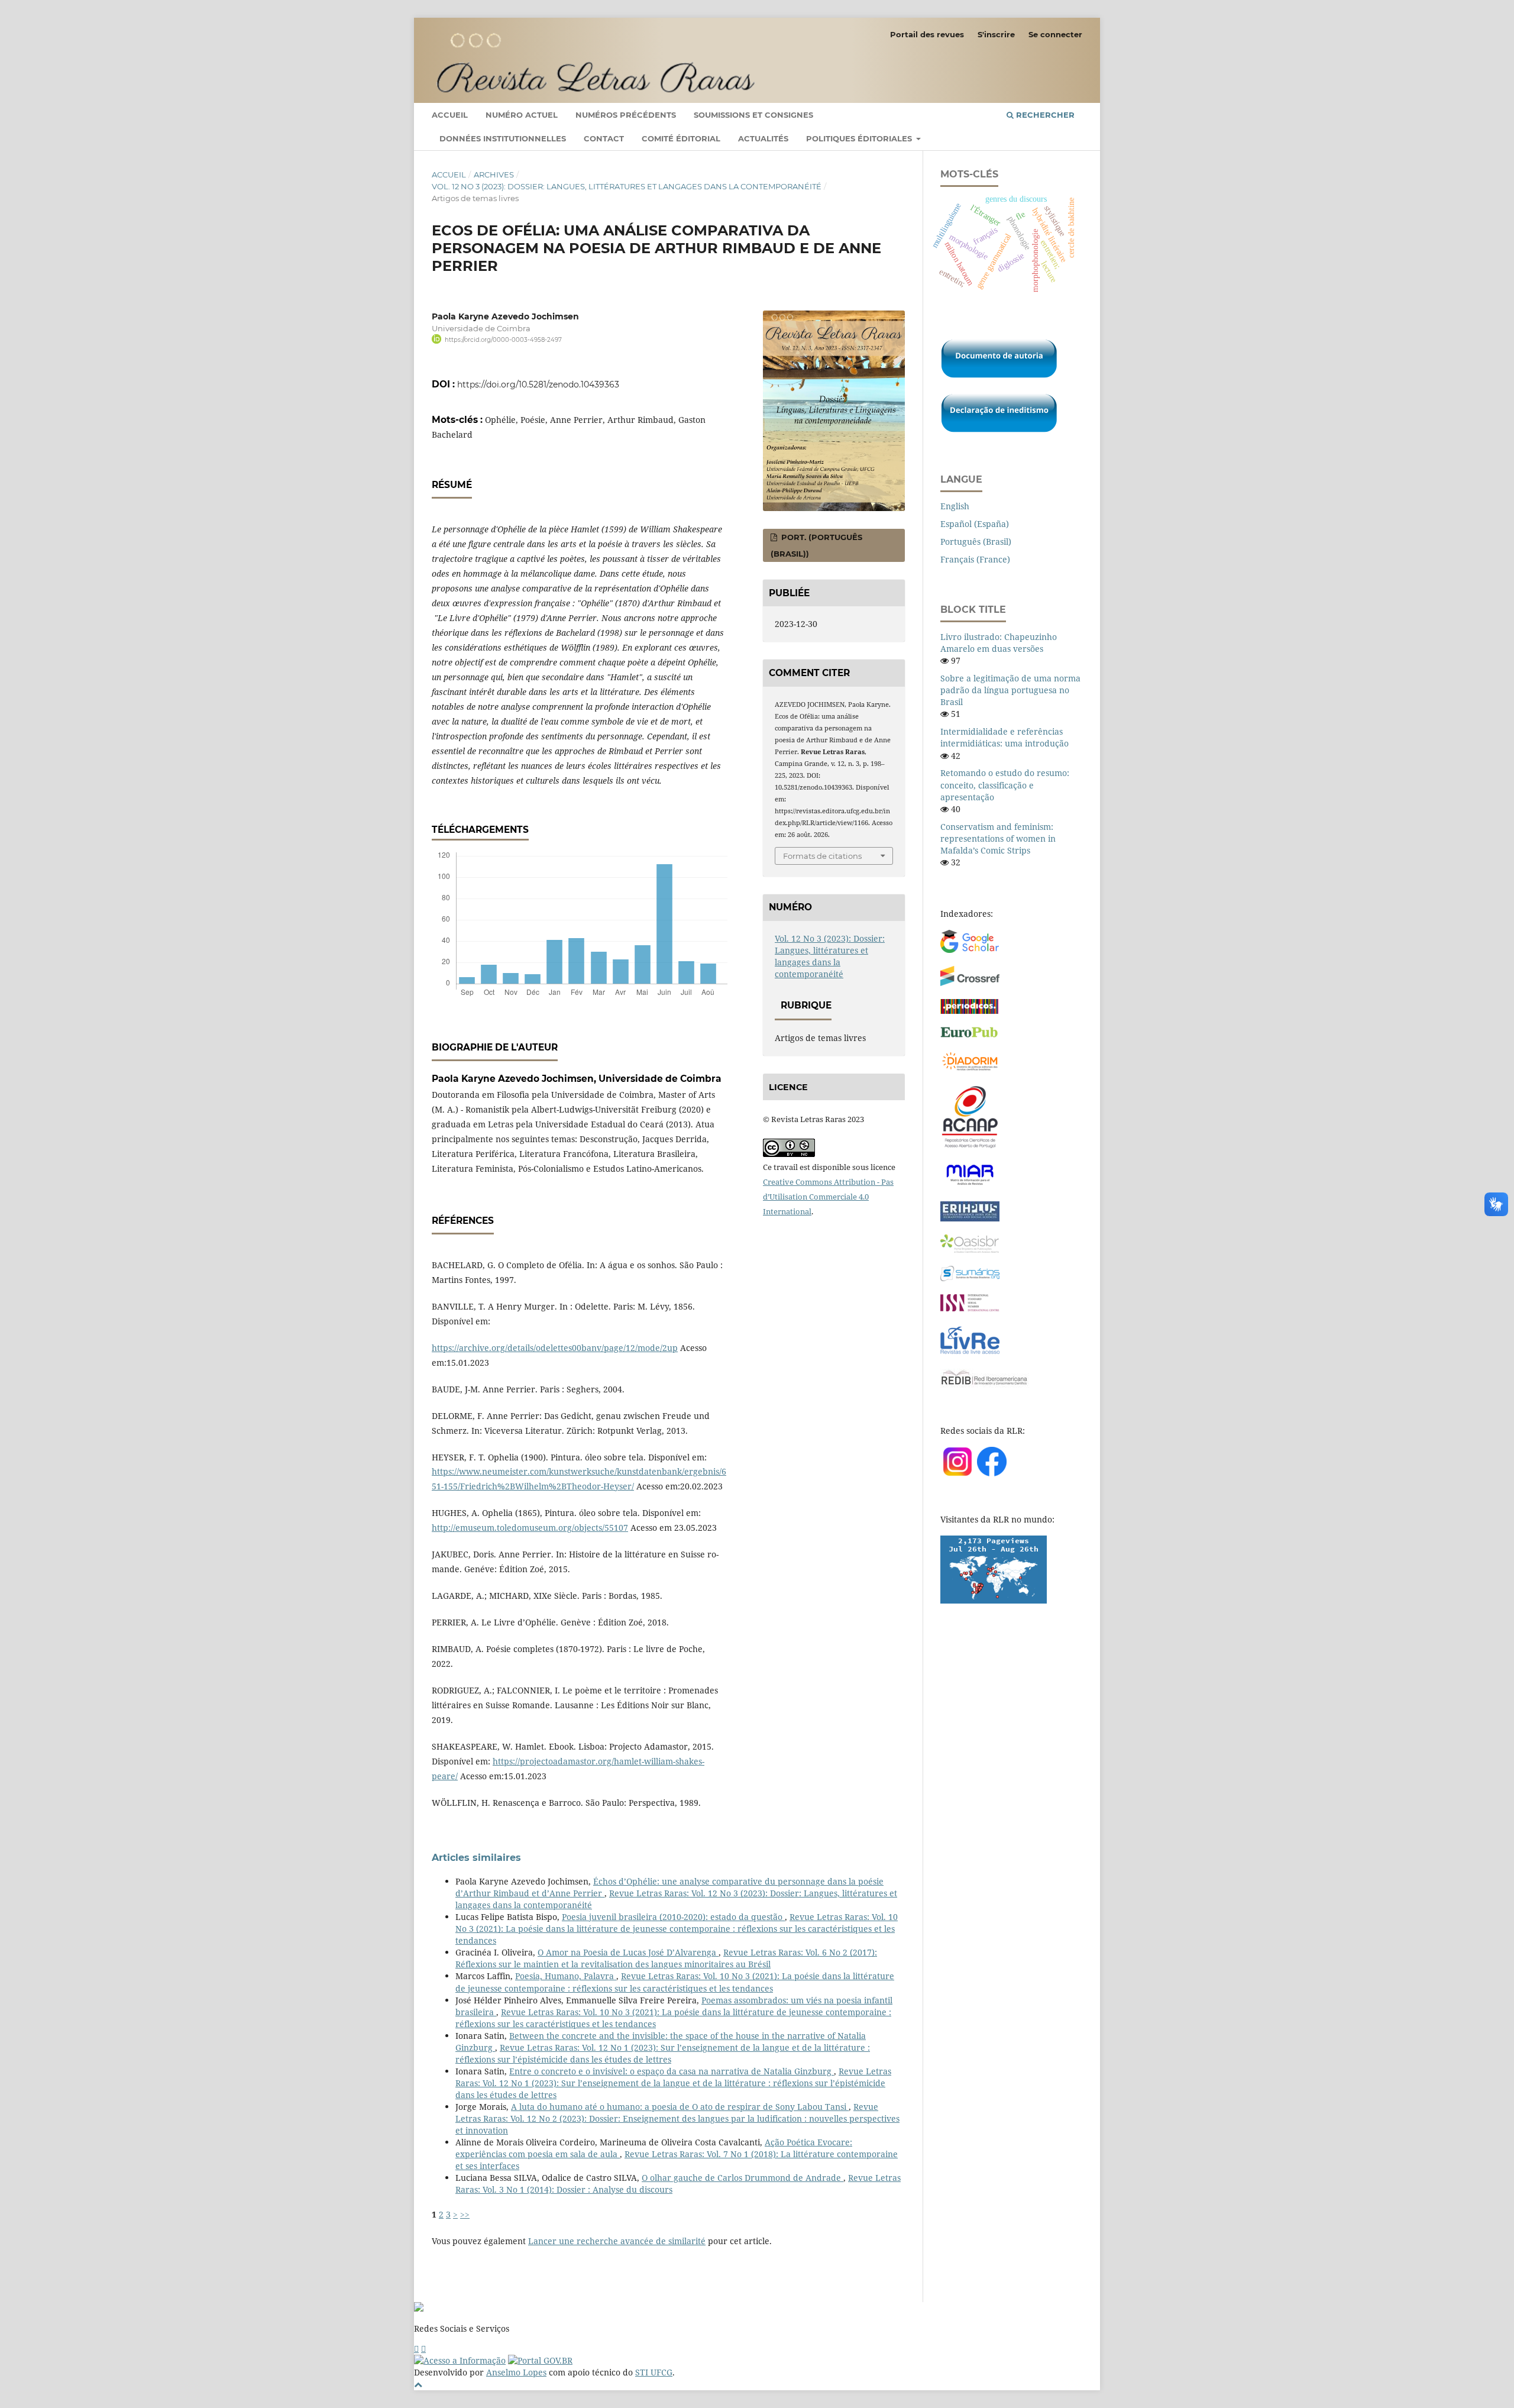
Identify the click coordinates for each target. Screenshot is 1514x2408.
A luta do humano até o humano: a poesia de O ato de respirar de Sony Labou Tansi (680, 2107)
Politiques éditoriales (860, 138)
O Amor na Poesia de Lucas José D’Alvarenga (628, 1952)
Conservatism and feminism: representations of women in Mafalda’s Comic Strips (998, 838)
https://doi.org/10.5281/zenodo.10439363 (538, 384)
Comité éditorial (681, 138)
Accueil (450, 115)
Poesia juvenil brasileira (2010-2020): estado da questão (673, 1917)
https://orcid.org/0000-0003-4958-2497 (503, 340)
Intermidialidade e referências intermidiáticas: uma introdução (1005, 737)
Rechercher (1044, 115)
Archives (494, 174)
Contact (604, 138)
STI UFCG (654, 2372)
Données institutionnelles (503, 138)
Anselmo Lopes (516, 2372)
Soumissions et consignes (753, 115)
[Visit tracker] (994, 1600)
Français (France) (975, 559)
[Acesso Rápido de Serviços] (416, 2349)
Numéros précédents (626, 115)
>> (465, 2214)
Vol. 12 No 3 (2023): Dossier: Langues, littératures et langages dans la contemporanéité (627, 186)
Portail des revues (927, 34)
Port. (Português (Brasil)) (816, 545)
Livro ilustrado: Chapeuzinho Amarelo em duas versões (999, 643)
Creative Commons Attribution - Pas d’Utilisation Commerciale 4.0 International (828, 1197)
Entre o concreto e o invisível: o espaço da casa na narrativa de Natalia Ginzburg (672, 2071)
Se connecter (1055, 34)
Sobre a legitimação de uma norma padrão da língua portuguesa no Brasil (1010, 690)
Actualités (763, 138)
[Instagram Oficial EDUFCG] (423, 2349)
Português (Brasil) (976, 542)
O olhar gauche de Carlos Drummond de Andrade (743, 2178)
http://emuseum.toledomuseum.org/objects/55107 (530, 1528)
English (955, 506)
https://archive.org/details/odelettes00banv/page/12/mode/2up (555, 1348)
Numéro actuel (522, 115)
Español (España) (975, 524)
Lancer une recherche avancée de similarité (617, 2241)
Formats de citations (822, 856)
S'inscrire (996, 34)
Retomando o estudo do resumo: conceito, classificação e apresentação (1005, 785)
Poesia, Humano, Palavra (566, 1976)
